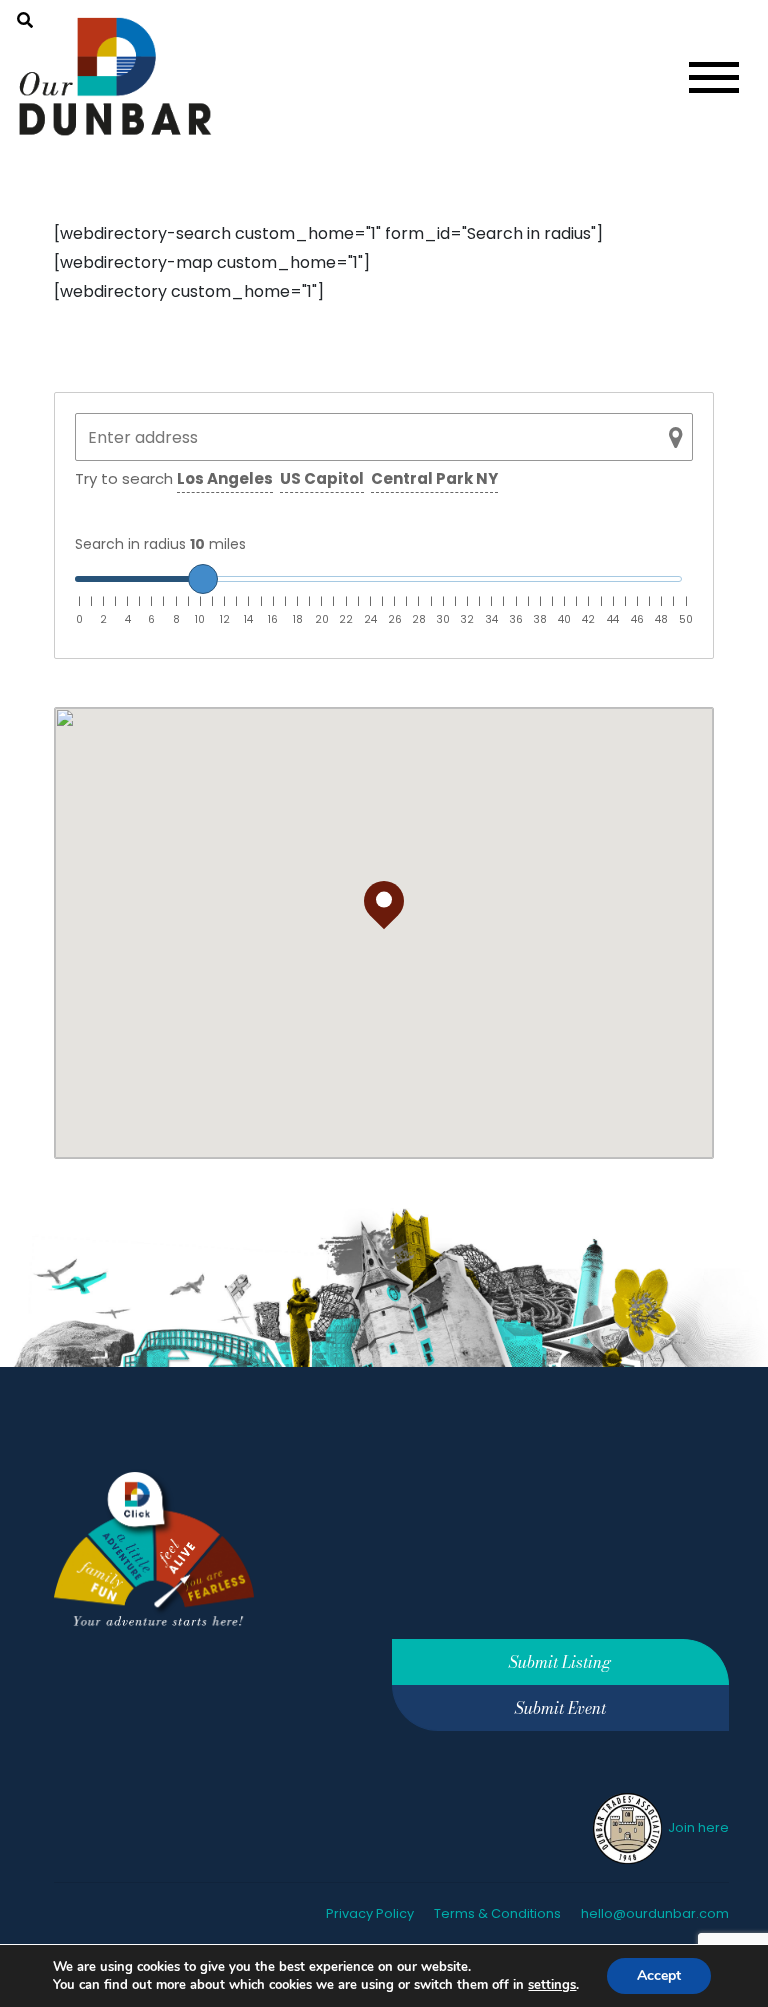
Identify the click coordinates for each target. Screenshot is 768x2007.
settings (552, 1985)
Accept (659, 1975)
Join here (697, 1827)
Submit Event (560, 1708)
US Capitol (322, 478)
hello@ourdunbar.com (655, 1913)
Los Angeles (225, 478)
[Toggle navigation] (714, 77)
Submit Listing (560, 1662)
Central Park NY (434, 478)
